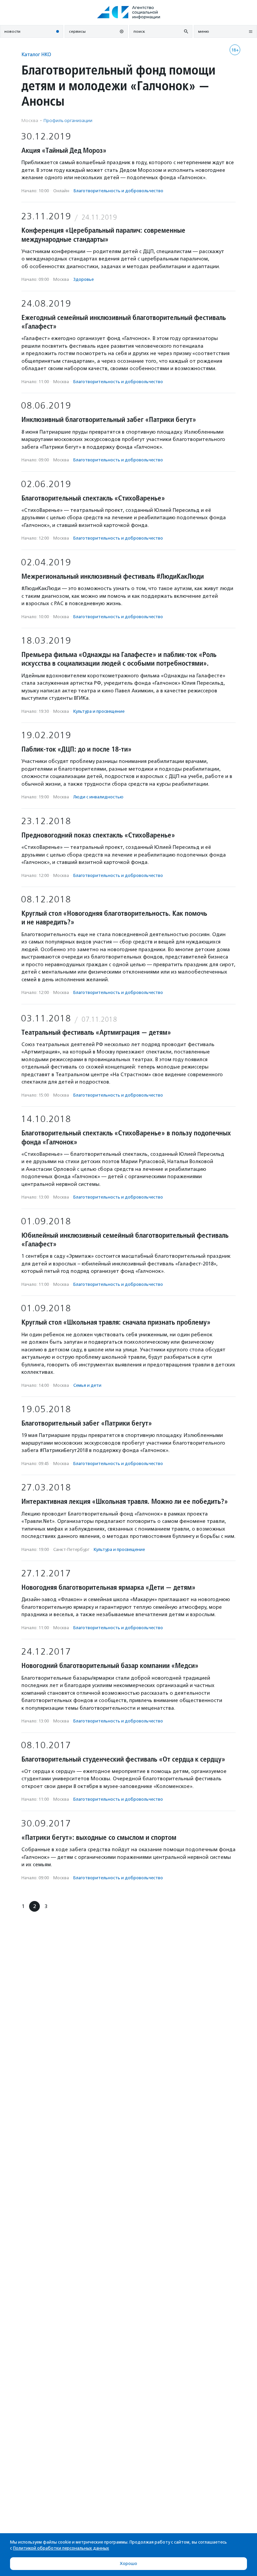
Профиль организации (68, 121)
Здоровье (83, 279)
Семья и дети (87, 1385)
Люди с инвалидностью (98, 797)
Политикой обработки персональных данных (61, 2548)
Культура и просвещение (99, 711)
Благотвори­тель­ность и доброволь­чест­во (118, 191)
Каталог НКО (36, 54)
